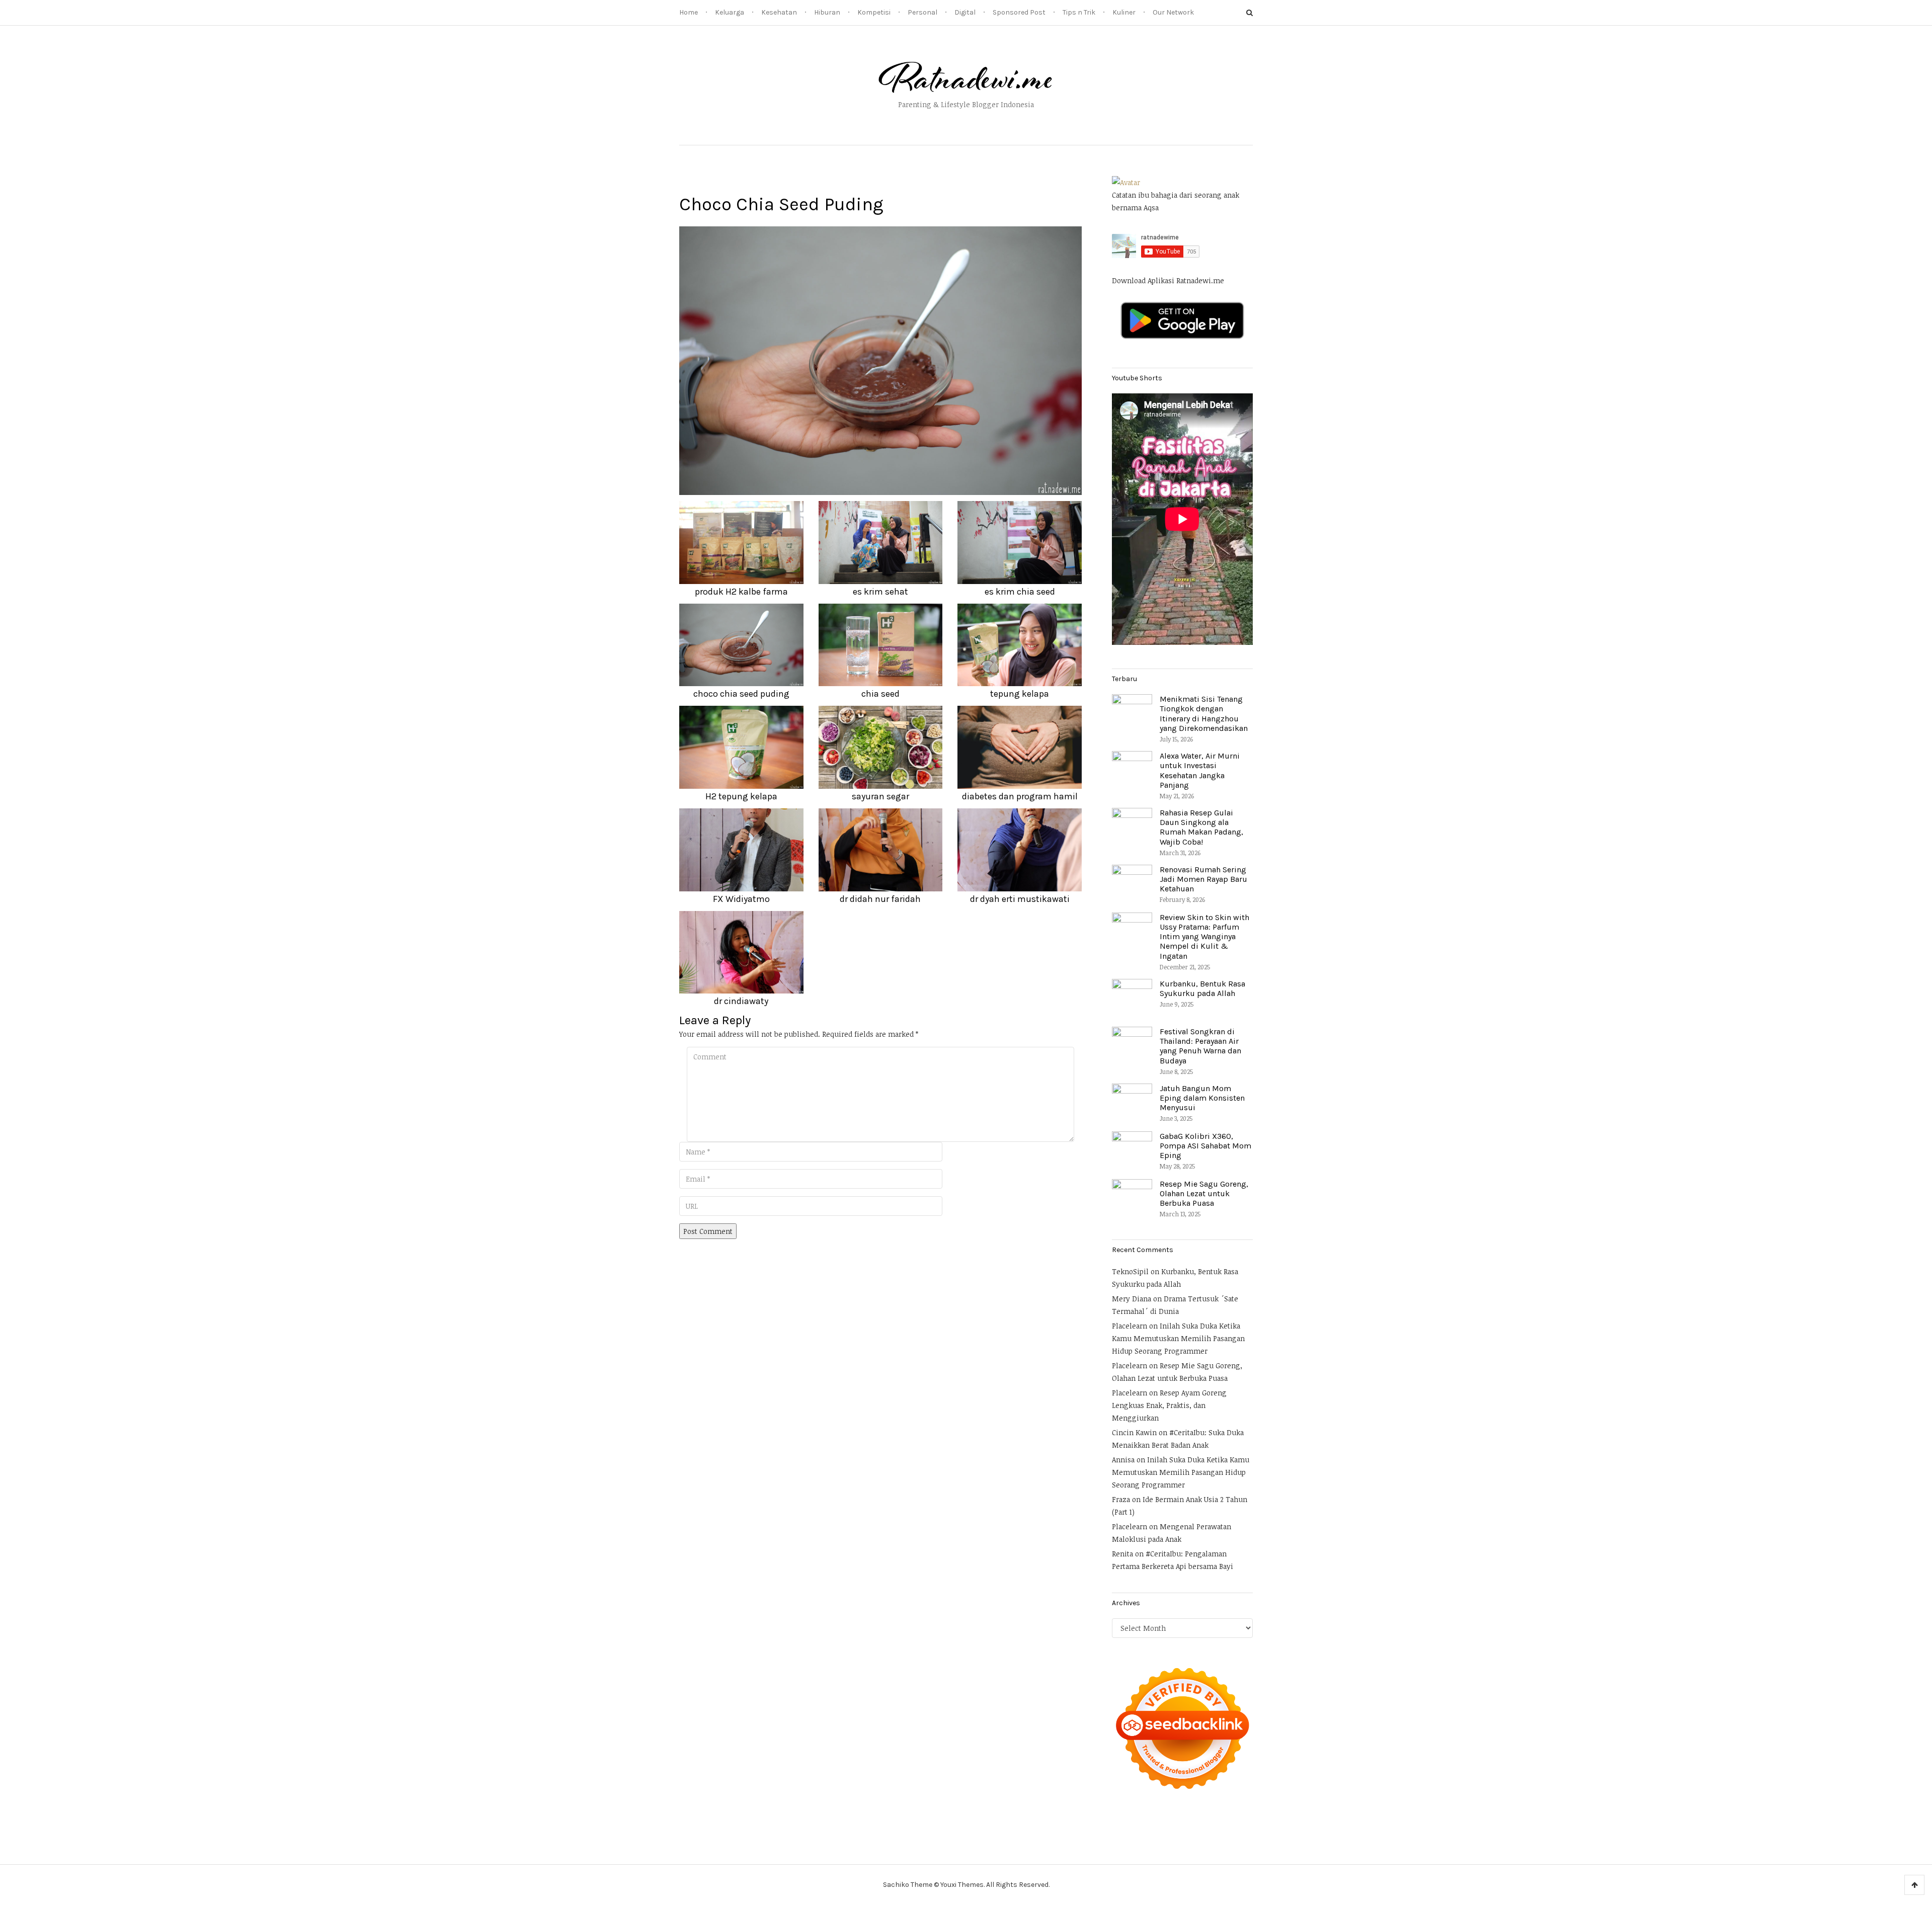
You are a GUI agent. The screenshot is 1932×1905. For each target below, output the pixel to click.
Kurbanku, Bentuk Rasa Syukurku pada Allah (1202, 988)
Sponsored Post (1019, 12)
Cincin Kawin (1134, 1432)
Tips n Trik (1079, 12)
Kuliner (1124, 12)
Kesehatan (779, 12)
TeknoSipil (1130, 1271)
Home (689, 12)
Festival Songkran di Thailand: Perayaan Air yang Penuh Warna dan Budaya (1200, 1046)
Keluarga (730, 12)
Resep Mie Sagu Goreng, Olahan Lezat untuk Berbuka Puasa (1204, 1193)
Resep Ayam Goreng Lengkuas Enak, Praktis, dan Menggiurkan (1169, 1405)
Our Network (1173, 12)
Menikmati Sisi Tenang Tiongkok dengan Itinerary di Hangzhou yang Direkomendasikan (1204, 714)
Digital (965, 12)
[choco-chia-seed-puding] (880, 360)
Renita (1122, 1554)
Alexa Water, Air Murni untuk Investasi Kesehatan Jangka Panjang (1200, 770)
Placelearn (1130, 1326)
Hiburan (827, 12)
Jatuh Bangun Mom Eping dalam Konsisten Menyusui (1202, 1098)
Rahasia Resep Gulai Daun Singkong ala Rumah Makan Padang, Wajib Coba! (1201, 827)
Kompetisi (874, 12)
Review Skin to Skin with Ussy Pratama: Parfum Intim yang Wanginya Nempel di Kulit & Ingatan (1204, 937)
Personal (922, 12)
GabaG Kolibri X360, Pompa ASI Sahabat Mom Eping (1205, 1146)
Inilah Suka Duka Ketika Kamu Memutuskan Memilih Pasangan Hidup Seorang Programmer (1178, 1338)
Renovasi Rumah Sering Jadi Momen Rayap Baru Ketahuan (1203, 879)
